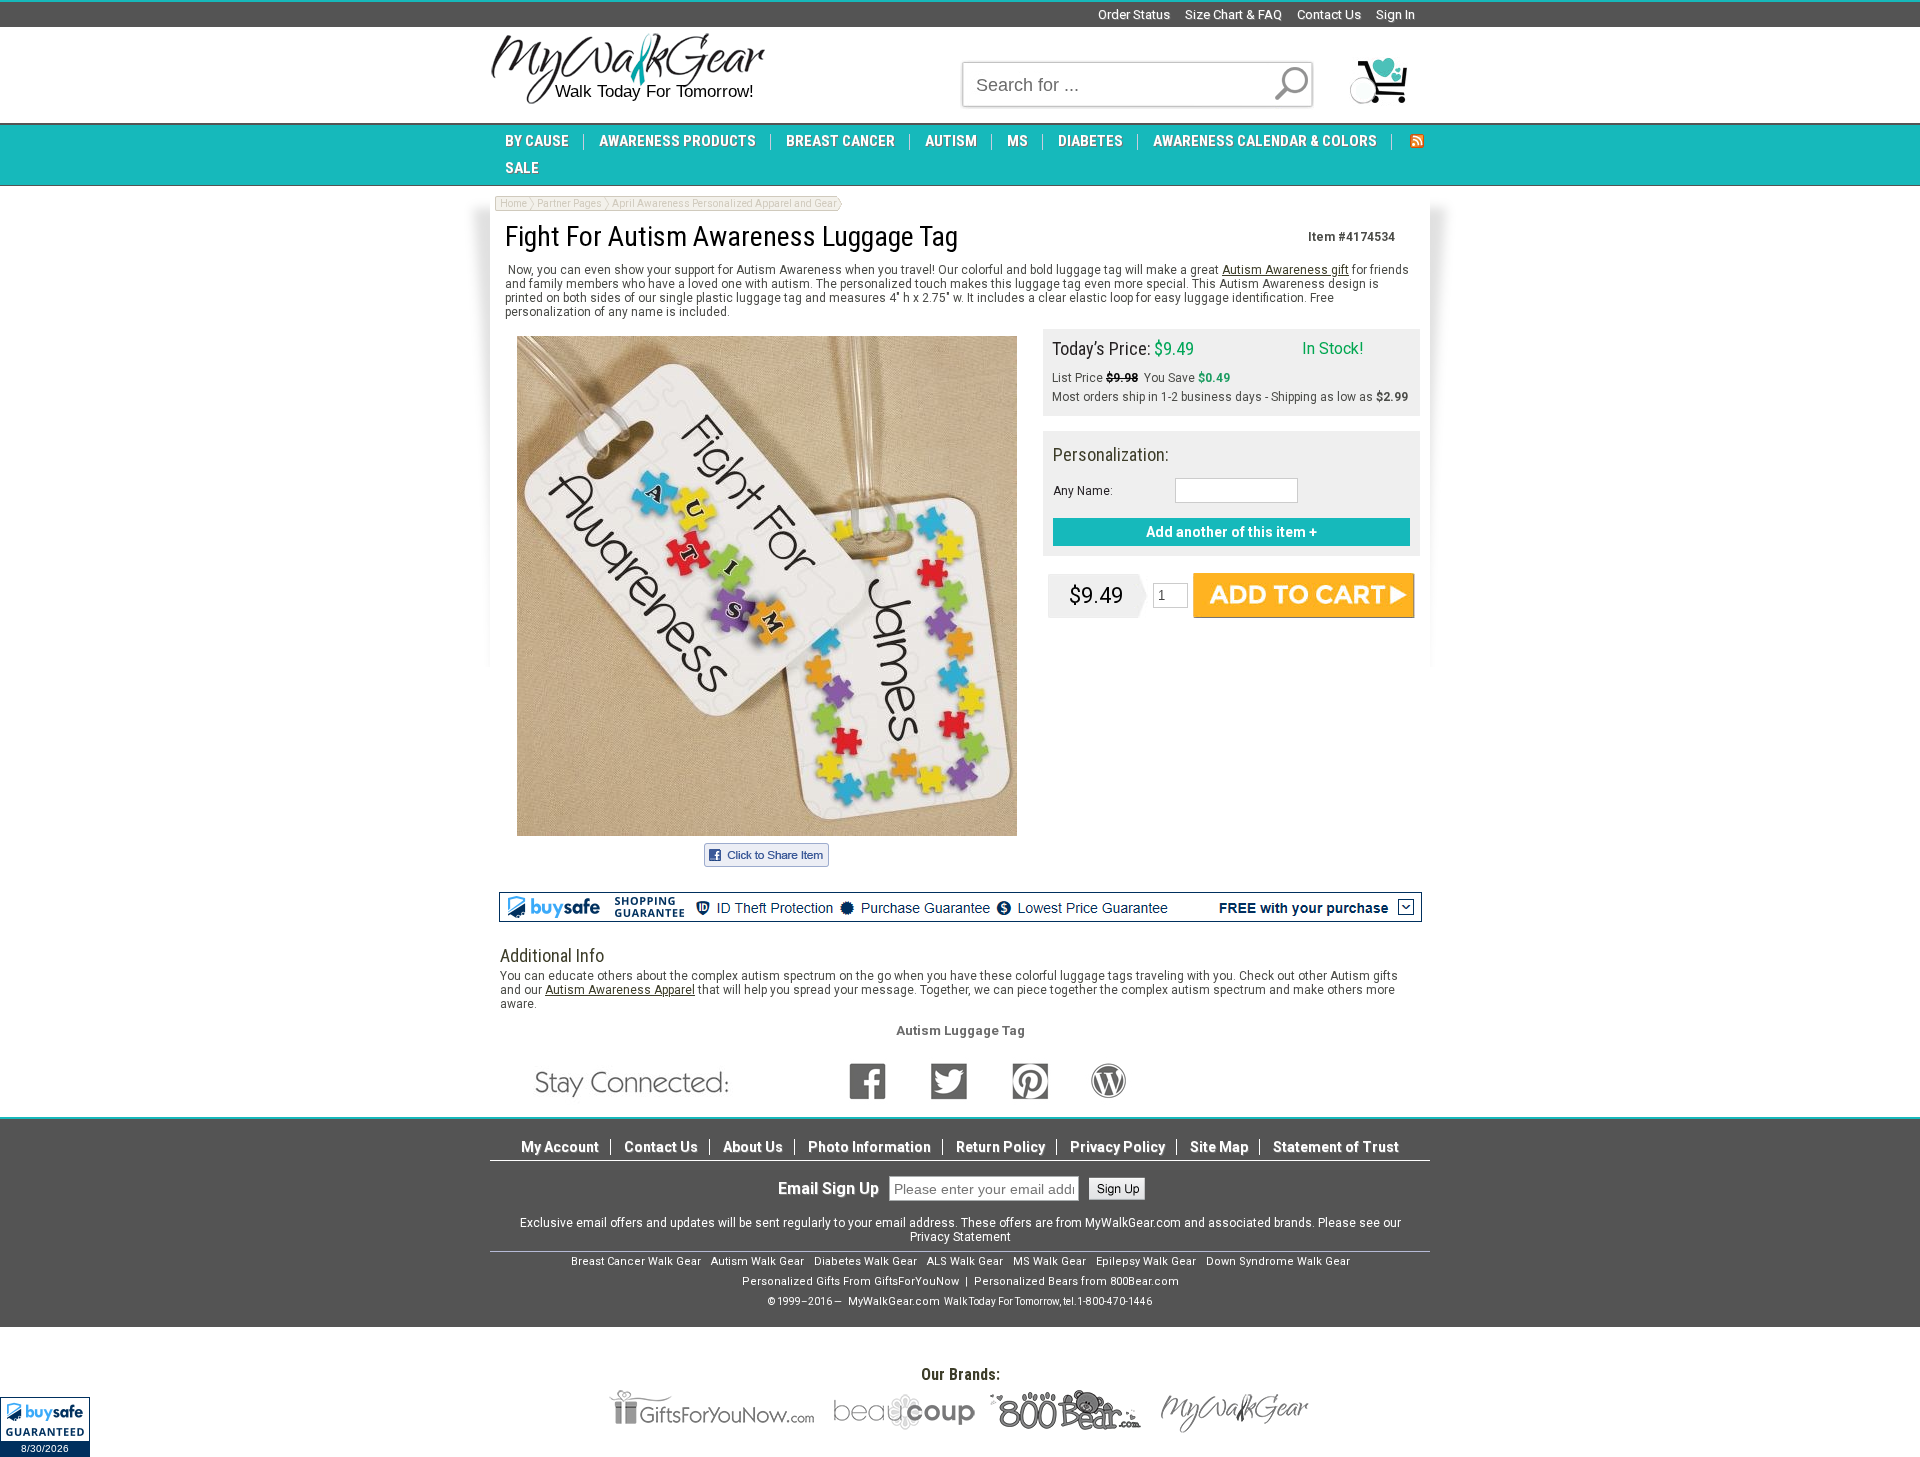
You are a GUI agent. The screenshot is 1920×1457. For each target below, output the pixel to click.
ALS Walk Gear (965, 1261)
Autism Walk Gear (757, 1261)
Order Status (1134, 14)
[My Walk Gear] (627, 69)
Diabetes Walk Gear (865, 1261)
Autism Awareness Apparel (620, 990)
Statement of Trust (1336, 1147)
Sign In (1395, 14)
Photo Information (869, 1147)
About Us (753, 1147)
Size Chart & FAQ (1233, 14)
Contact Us (1329, 14)
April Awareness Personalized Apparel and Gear (724, 203)
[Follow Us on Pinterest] (1030, 1080)
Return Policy (1000, 1147)
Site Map (1219, 1147)
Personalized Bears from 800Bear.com (1076, 1281)
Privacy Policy (1117, 1147)
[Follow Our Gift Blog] (1109, 1080)
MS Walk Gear (1049, 1261)
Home (513, 203)
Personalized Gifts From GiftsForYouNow (850, 1281)
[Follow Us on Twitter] (949, 1080)
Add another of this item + (1231, 532)
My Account (560, 1147)
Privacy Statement (960, 1237)
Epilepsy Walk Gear (1146, 1261)
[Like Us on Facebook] (867, 1080)
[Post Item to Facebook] (766, 852)
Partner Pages (569, 203)
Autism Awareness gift (1285, 270)
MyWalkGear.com (894, 1301)
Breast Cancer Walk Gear (636, 1261)
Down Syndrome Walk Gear (1278, 1261)
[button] (45, 1427)
